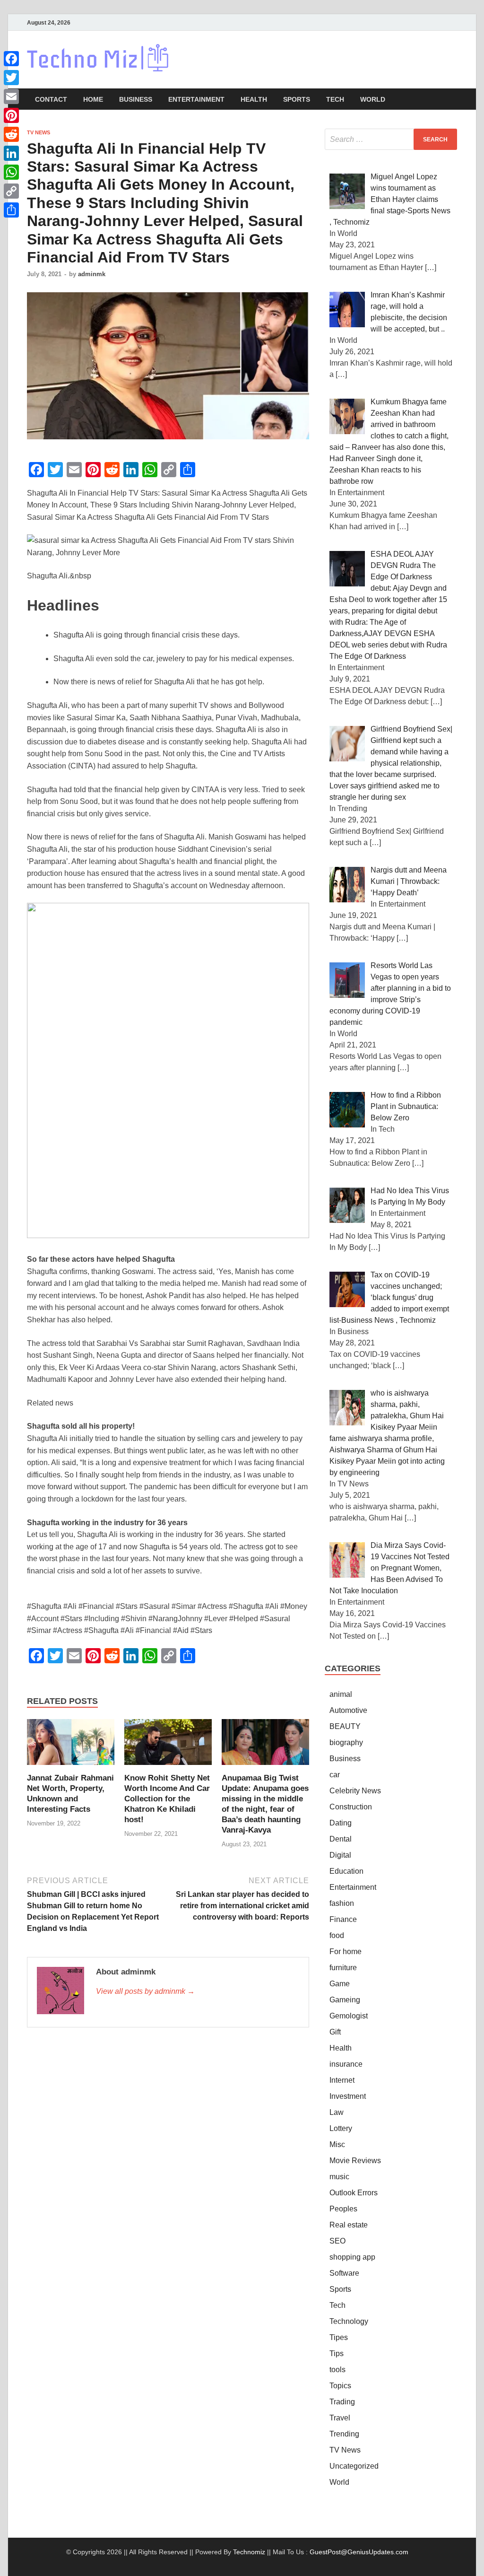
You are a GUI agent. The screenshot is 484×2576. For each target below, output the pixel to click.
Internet (342, 2080)
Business (136, 99)
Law (337, 2112)
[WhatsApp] (11, 172)
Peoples (343, 2209)
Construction (351, 1807)
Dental (341, 1839)
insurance (346, 2064)
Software (344, 2273)
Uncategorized (354, 2466)
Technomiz (249, 2552)
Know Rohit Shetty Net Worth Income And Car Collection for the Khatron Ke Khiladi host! (167, 1799)
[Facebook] (11, 59)
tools (337, 2370)
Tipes (339, 2337)
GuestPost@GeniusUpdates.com (359, 2552)
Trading (342, 2402)
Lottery (341, 2128)
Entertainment (196, 99)
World (373, 99)
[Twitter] (11, 78)
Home (93, 99)
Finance (343, 1919)
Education (346, 1871)
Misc (337, 2144)
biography (346, 1742)
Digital (340, 1855)
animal (341, 1694)
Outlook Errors (354, 2193)
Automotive (348, 1710)
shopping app (352, 2257)
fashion (342, 1903)
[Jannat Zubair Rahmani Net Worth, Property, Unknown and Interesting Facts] (71, 1745)
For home (346, 1952)
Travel (340, 2418)
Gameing (345, 2000)
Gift (335, 2032)
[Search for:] (391, 139)
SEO (337, 2241)
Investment (348, 2096)
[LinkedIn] (11, 153)
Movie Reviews (355, 2161)
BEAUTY (345, 1726)
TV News (39, 132)
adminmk (92, 274)
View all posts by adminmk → (145, 1991)
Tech (335, 99)
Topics (340, 2386)
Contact (51, 99)
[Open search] (452, 100)
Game (340, 1984)
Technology (349, 2321)
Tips (337, 2353)
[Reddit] (11, 134)
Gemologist (349, 2016)
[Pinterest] (11, 115)
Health (254, 99)
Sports (297, 99)
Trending (344, 2434)
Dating (341, 1823)
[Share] (11, 210)
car (335, 1775)
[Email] (11, 96)
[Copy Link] (11, 191)
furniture (343, 1968)
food (337, 1935)
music (339, 2177)
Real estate (349, 2225)
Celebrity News (355, 1791)
